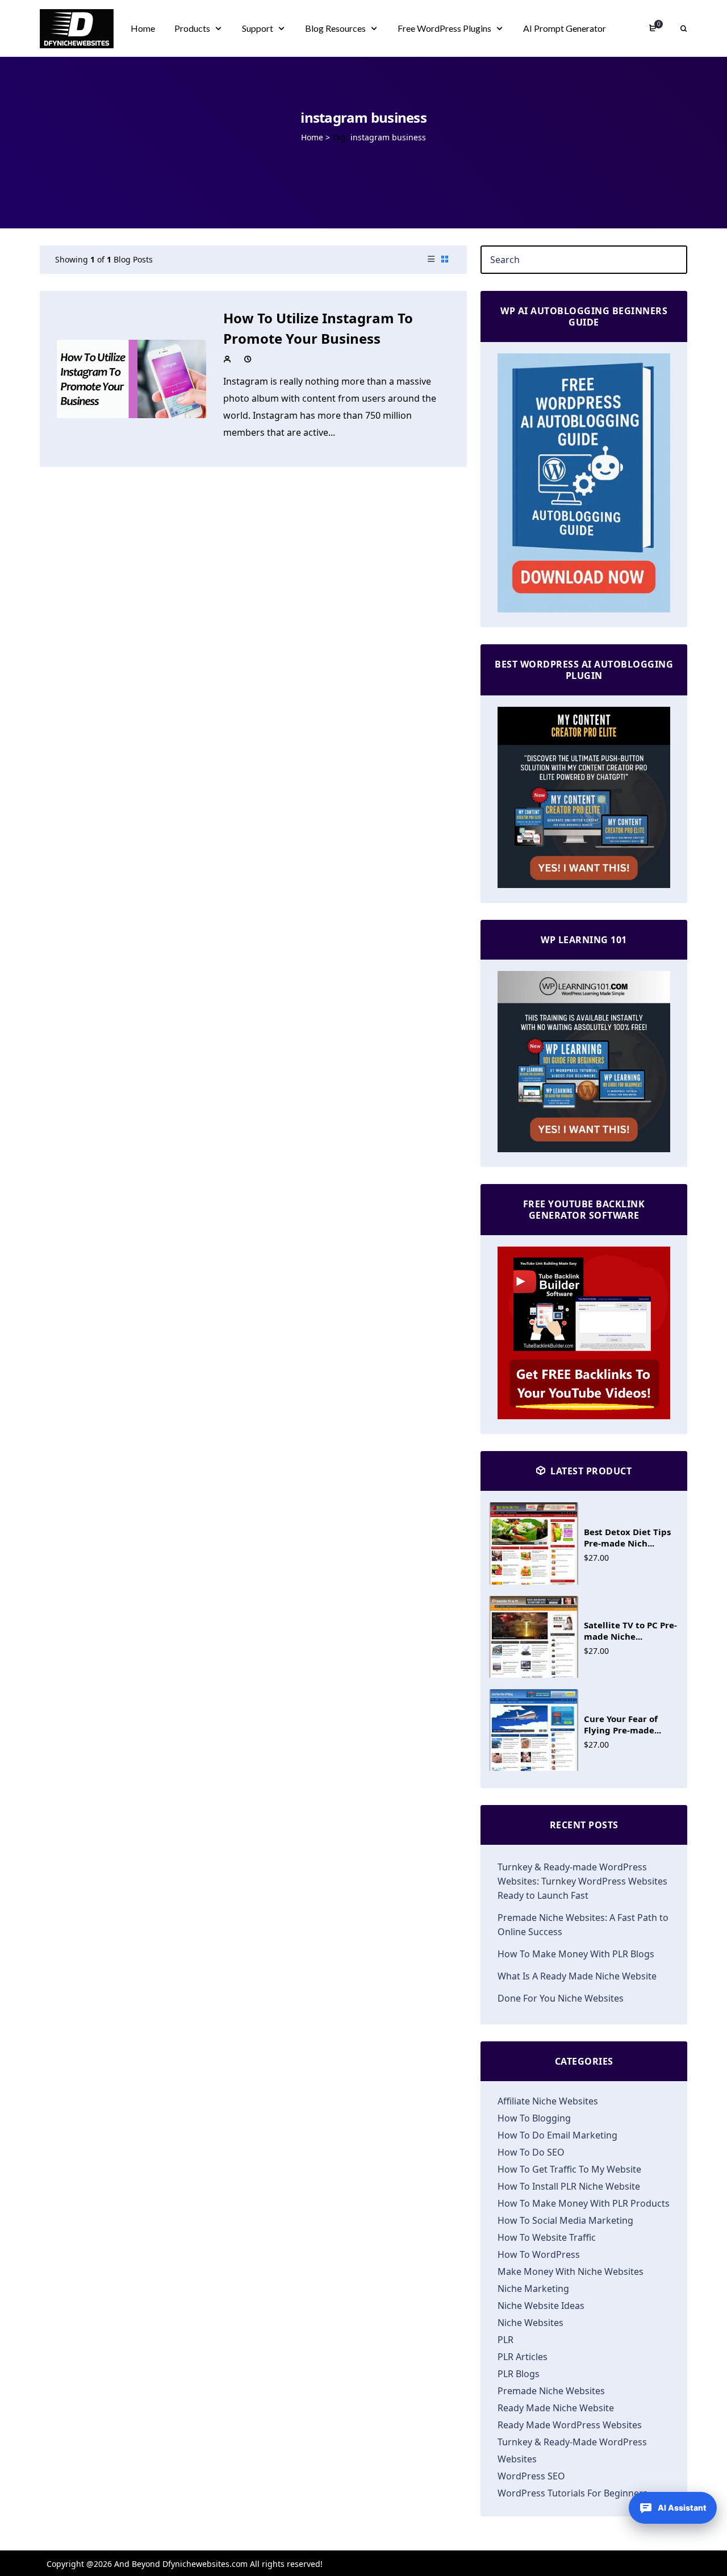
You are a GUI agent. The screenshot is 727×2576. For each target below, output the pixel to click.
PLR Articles (523, 2357)
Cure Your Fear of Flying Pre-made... (622, 1724)
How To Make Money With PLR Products (584, 2203)
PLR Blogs (519, 2374)
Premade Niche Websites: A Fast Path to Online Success (583, 1925)
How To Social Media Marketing (565, 2220)
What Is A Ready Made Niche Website (577, 1976)
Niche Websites (530, 2323)
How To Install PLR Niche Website (569, 2186)
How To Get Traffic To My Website (569, 2169)
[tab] (431, 260)
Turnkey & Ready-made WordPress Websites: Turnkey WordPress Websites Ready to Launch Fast (582, 1881)
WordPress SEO (531, 2476)
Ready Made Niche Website (556, 2408)
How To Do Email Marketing (557, 2135)
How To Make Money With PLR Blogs (576, 1954)
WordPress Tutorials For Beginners (573, 2493)
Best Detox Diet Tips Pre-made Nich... (627, 1537)
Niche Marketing (533, 2289)
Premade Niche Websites (551, 2391)
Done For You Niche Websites (561, 1998)
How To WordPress (539, 2254)
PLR (505, 2340)
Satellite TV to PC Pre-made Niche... (630, 1631)
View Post (131, 378)
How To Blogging (534, 2118)
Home (312, 137)
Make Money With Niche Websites (571, 2271)
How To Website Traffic (547, 2237)
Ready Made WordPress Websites (570, 2425)
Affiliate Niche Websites (548, 2101)
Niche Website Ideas (541, 2306)
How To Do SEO (531, 2152)
